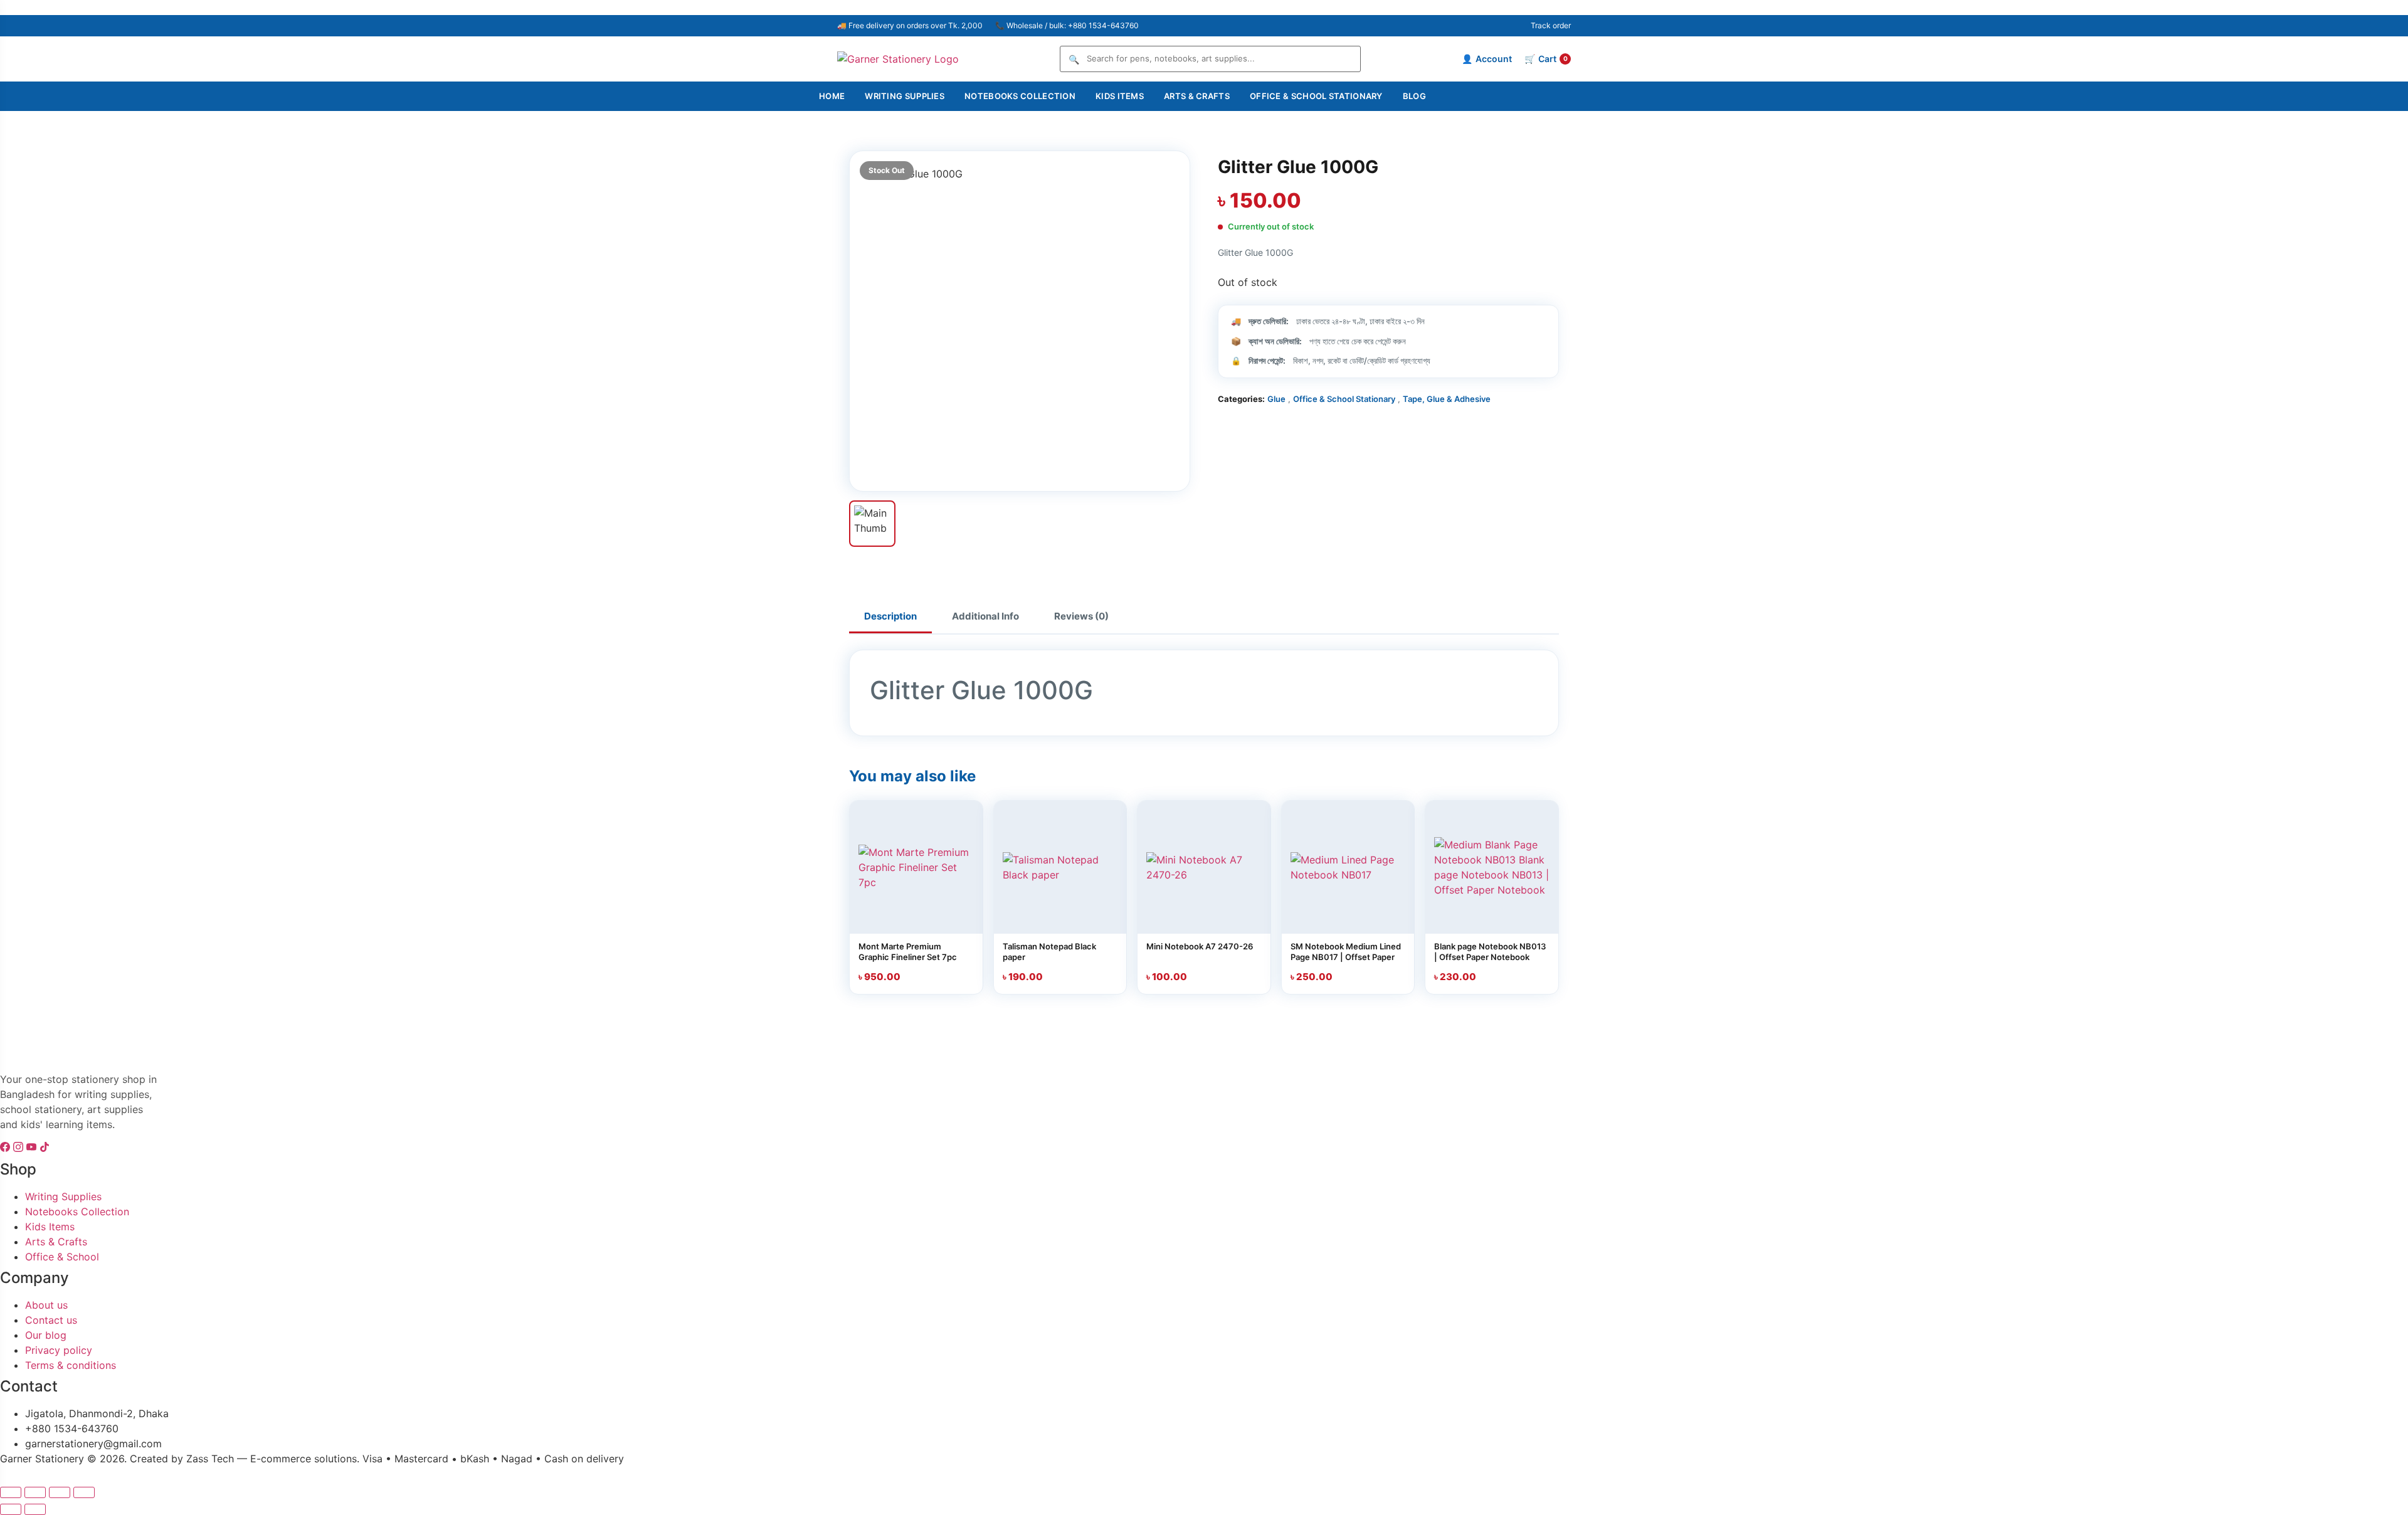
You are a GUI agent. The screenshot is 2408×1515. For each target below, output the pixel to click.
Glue (1276, 399)
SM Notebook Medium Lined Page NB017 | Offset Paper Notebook (1346, 957)
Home (832, 96)
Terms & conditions (71, 1365)
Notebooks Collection (1020, 96)
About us (46, 1305)
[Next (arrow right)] (35, 1509)
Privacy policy (59, 1350)
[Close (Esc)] (84, 1492)
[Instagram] (20, 1148)
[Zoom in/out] (11, 1492)
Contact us (51, 1320)
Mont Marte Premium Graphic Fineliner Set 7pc (908, 952)
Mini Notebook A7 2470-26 (1200, 946)
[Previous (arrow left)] (11, 1509)
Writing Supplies (905, 96)
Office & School (62, 1257)
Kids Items (1120, 96)
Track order (1551, 25)
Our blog (46, 1335)
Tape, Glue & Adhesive (1447, 399)
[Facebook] (7, 1148)
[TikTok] (45, 1148)
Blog (1414, 96)
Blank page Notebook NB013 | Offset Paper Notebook (1490, 952)
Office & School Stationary (1316, 96)
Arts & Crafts (1197, 96)
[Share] (60, 1492)
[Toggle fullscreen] (35, 1492)
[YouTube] (33, 1148)
